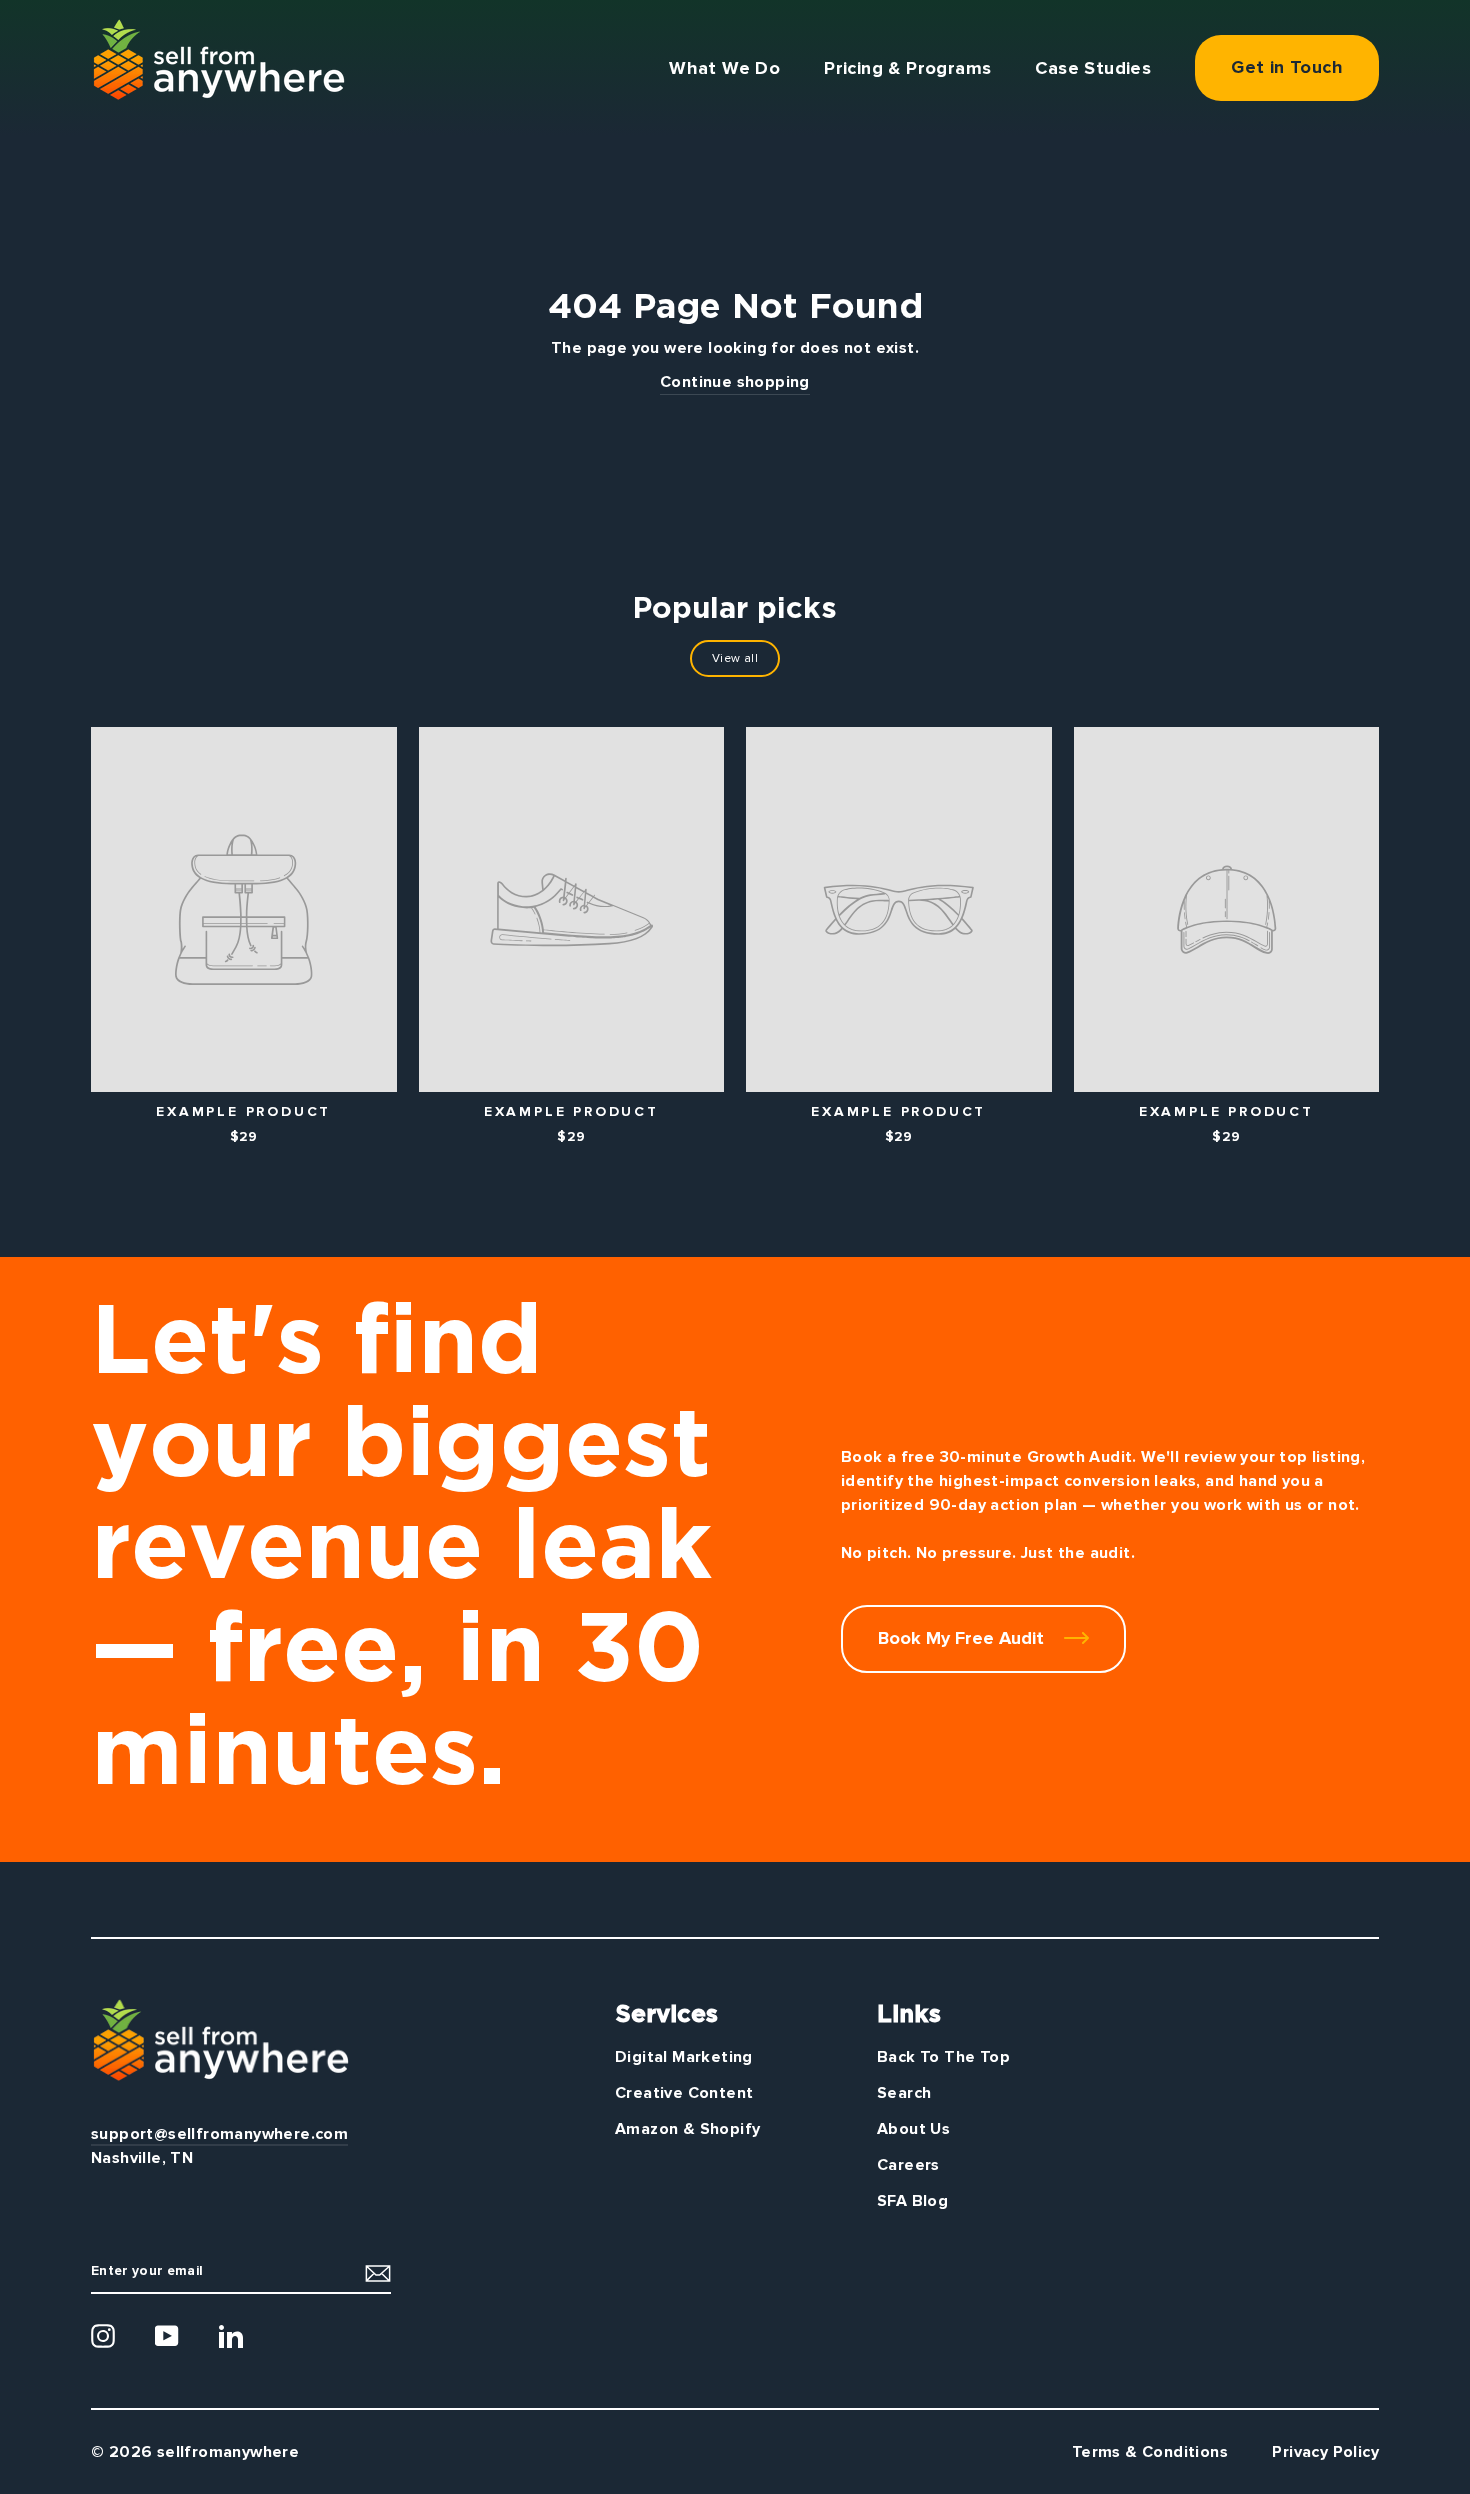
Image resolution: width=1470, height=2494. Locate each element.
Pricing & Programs (907, 68)
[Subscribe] (378, 2272)
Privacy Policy (1325, 2452)
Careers (908, 2165)
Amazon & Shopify (687, 2129)
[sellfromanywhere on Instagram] (103, 2336)
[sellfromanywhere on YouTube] (167, 2336)
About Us (913, 2129)
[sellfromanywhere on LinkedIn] (231, 2336)
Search (904, 2093)
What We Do (724, 68)
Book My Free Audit (963, 1638)
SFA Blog (912, 2201)
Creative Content (684, 2093)
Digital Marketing (684, 2057)
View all (735, 658)
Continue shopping (735, 382)
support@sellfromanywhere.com (219, 2134)
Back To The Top (943, 2057)
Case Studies (1093, 68)
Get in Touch (1287, 67)
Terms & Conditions (1150, 2452)
